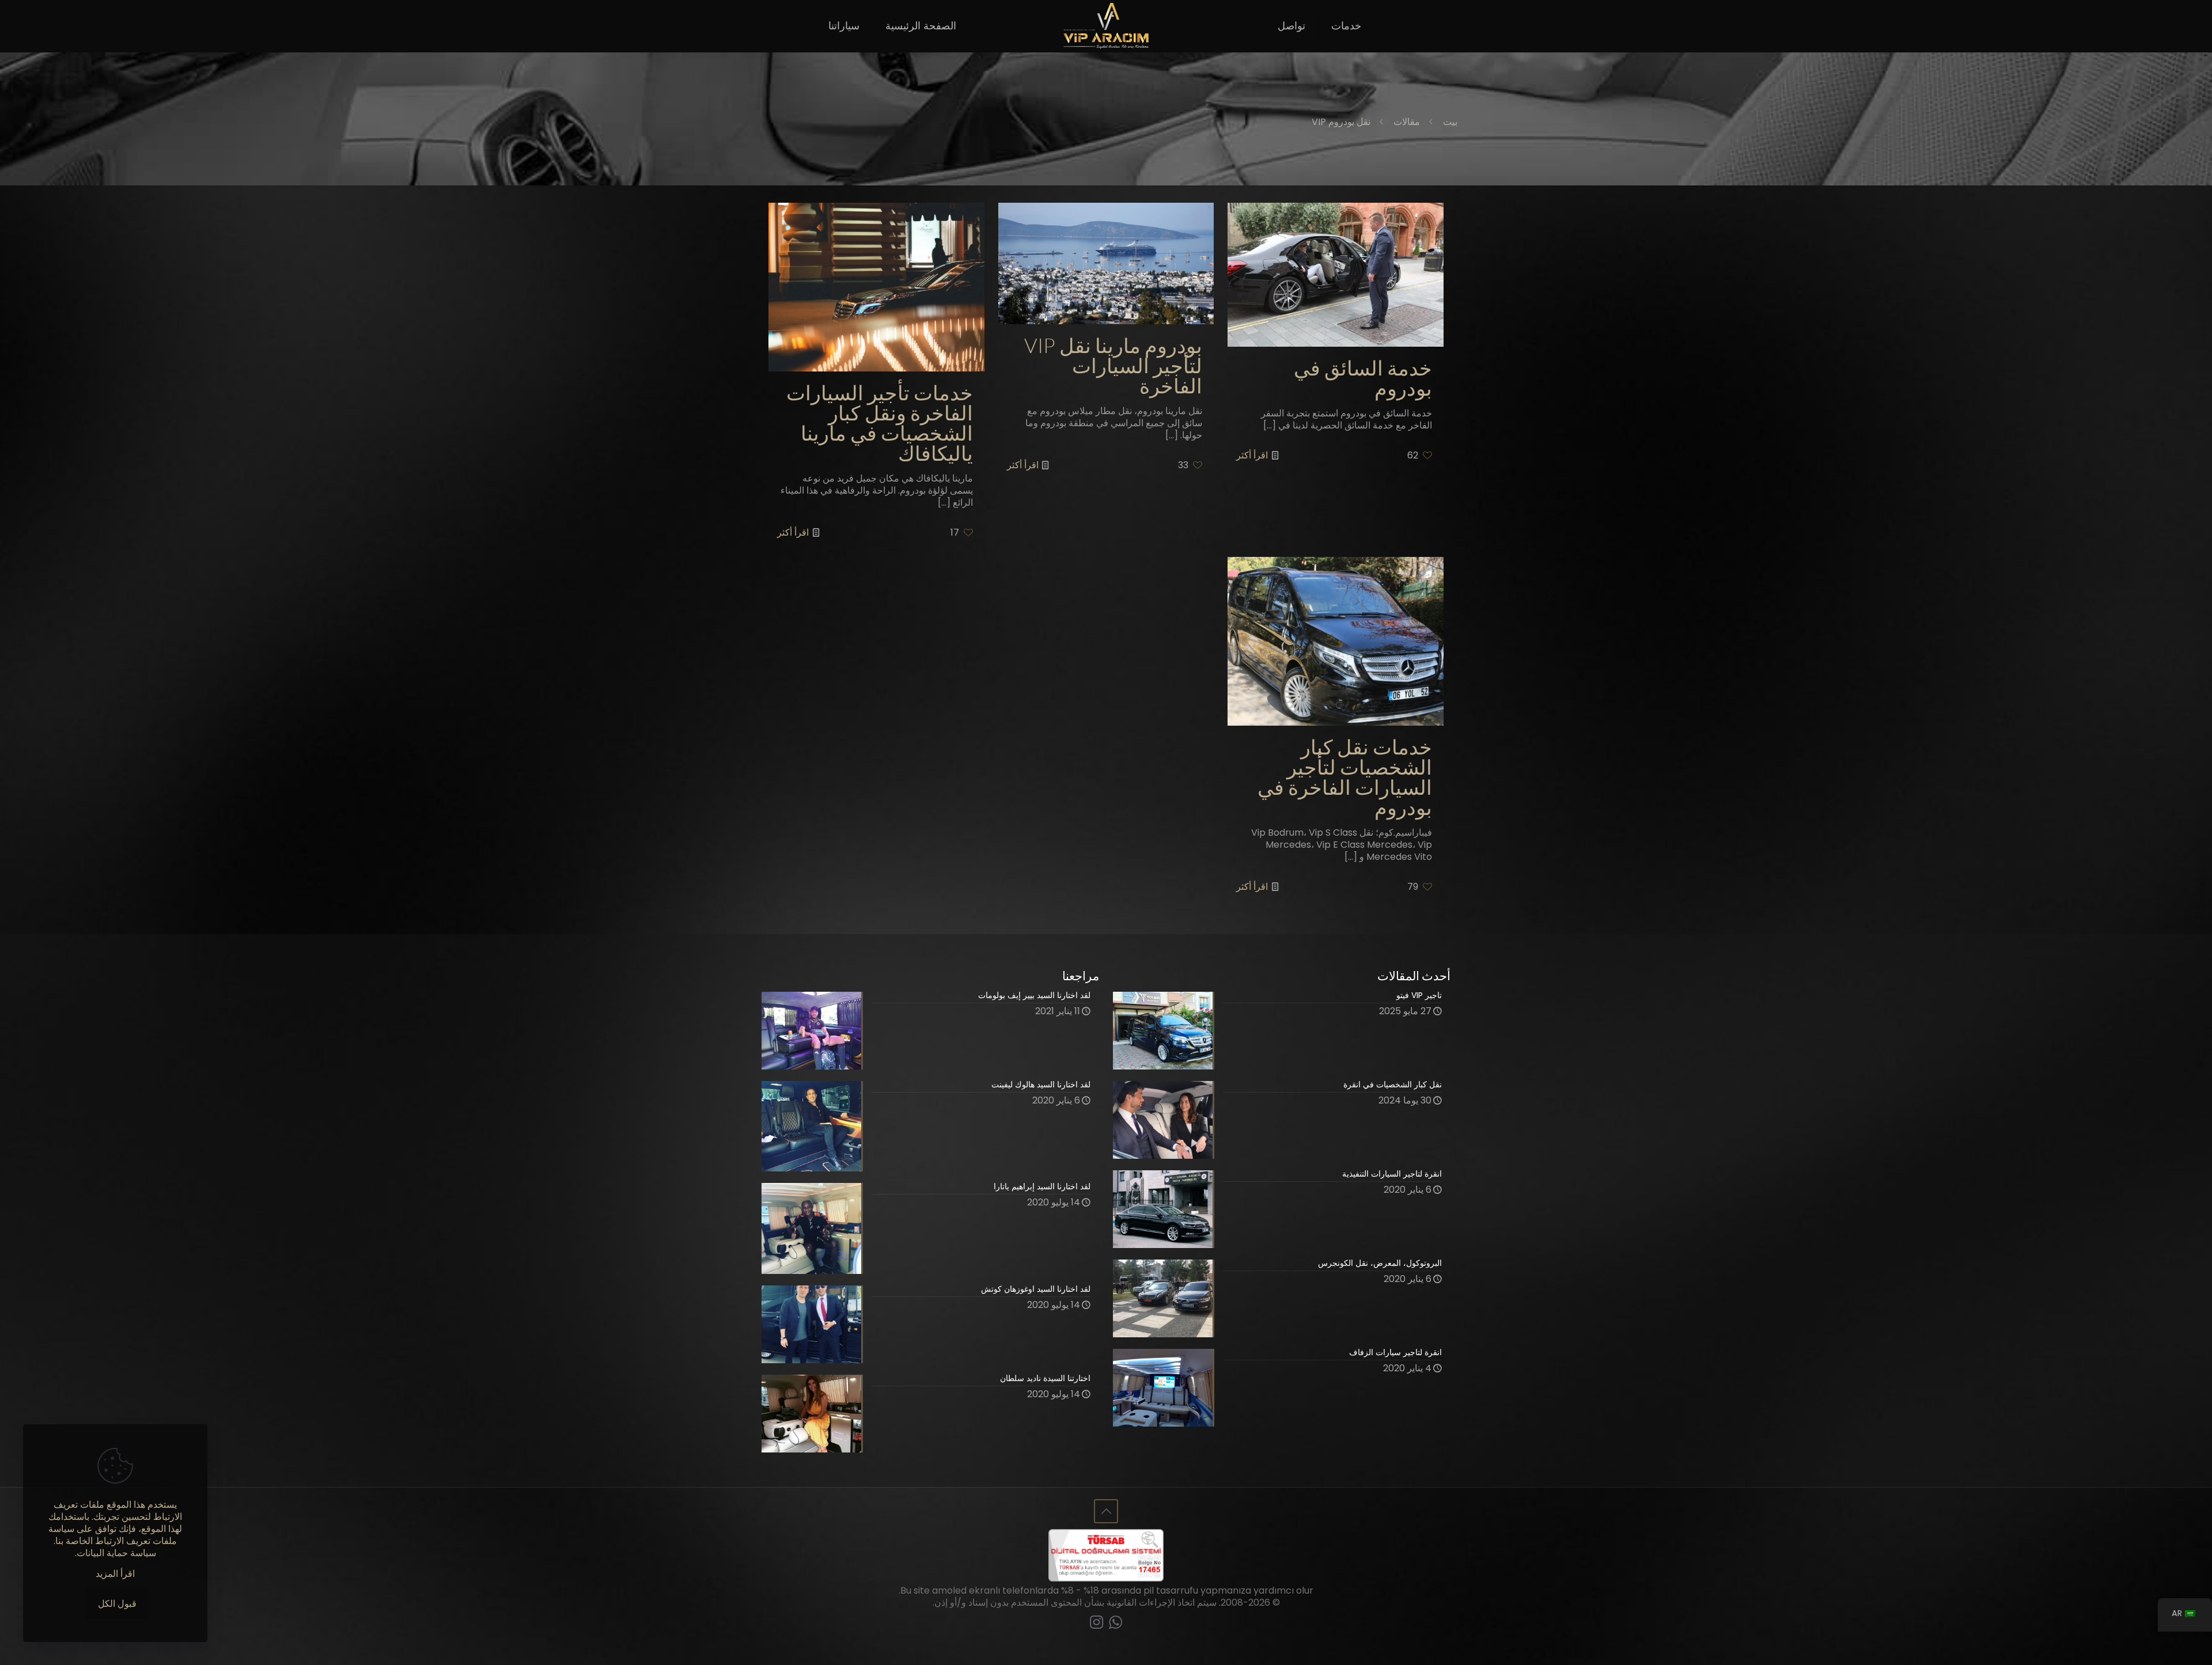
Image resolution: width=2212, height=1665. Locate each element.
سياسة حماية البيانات (116, 1553)
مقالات (1407, 122)
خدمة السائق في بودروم (1363, 378)
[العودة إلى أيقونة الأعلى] (1106, 1511)
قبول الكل (117, 1604)
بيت (1450, 122)
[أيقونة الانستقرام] (1096, 1624)
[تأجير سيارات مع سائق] (1106, 26)
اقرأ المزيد (115, 1574)
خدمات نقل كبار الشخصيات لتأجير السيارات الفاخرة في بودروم (1345, 777)
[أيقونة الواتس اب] (1116, 1624)
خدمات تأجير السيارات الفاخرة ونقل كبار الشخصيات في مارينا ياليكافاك (880, 423)
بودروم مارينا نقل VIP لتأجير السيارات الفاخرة (1113, 366)
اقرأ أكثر (1252, 455)
